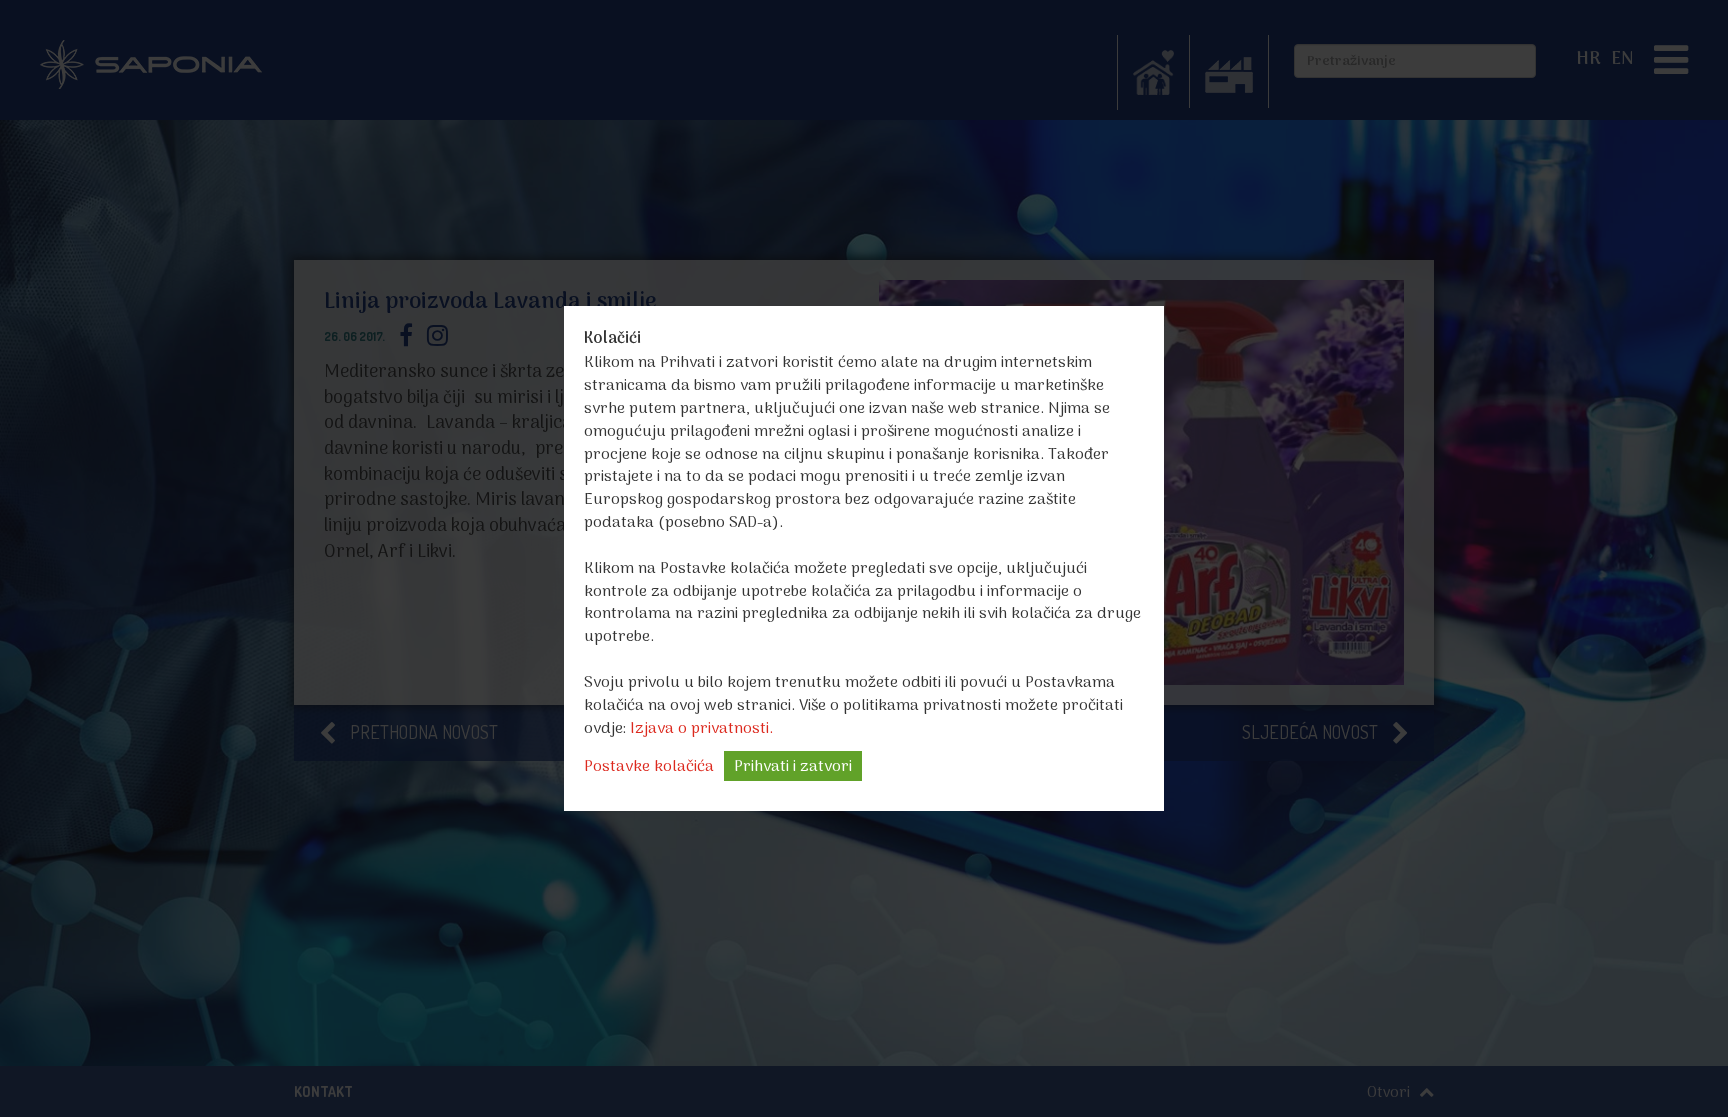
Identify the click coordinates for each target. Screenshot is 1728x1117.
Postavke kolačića (649, 767)
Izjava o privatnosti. (701, 729)
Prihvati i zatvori (793, 767)
